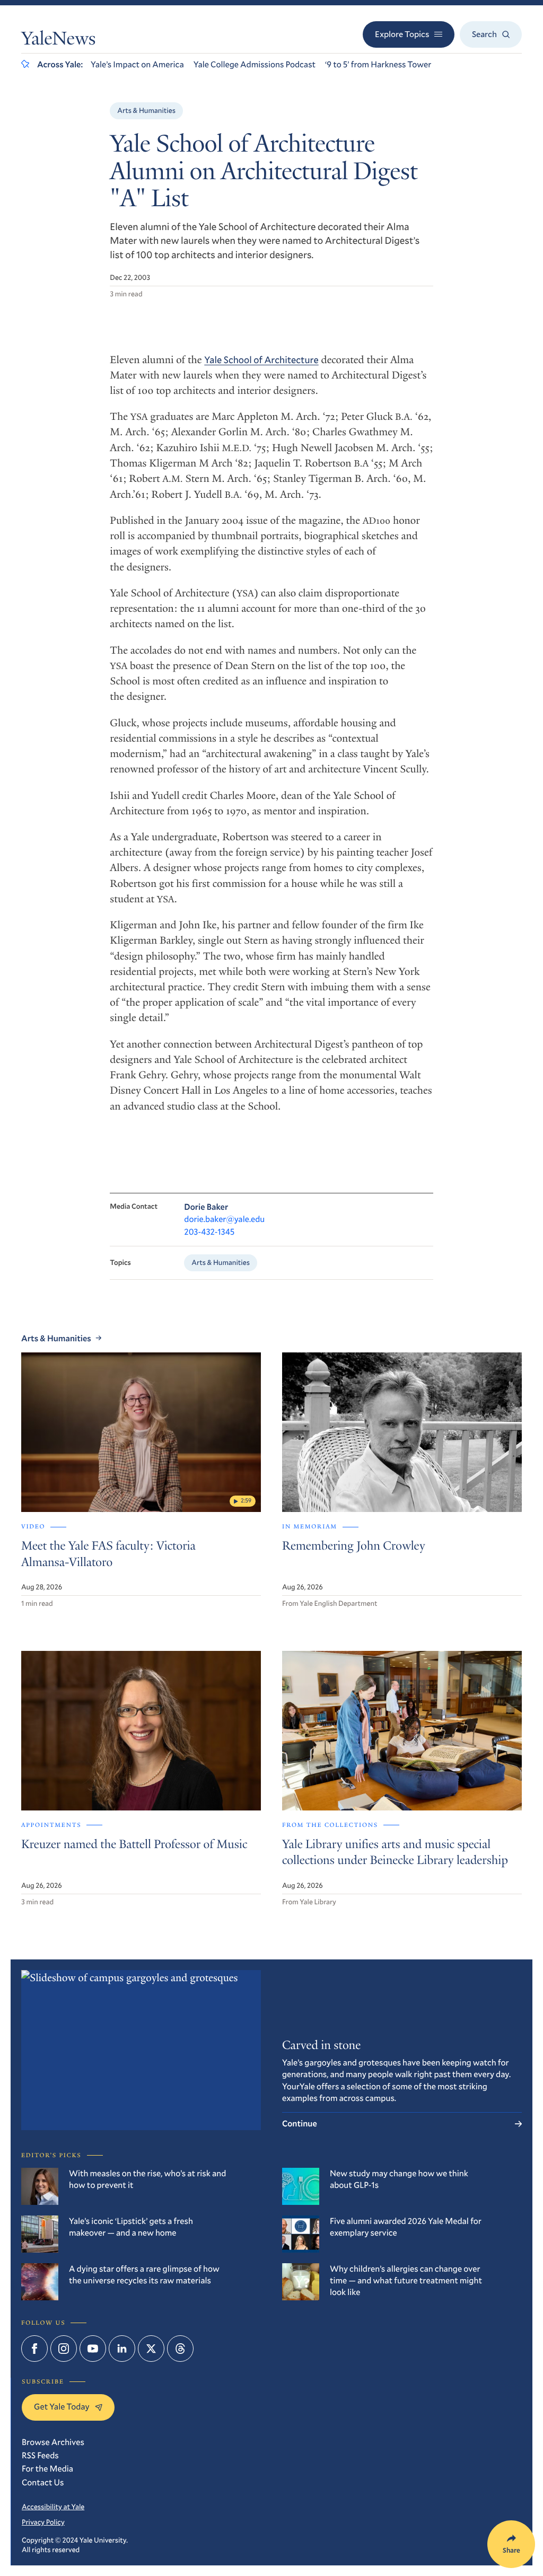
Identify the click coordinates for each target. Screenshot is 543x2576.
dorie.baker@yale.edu (224, 1219)
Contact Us (43, 2482)
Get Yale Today (62, 2407)
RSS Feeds (40, 2455)
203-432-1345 (209, 1232)
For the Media (47, 2469)
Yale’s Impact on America (137, 64)
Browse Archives (53, 2442)
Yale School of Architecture (261, 359)
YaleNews (58, 41)
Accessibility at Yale (53, 2507)
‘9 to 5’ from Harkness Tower (378, 64)
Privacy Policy (43, 2522)
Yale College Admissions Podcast (255, 64)
